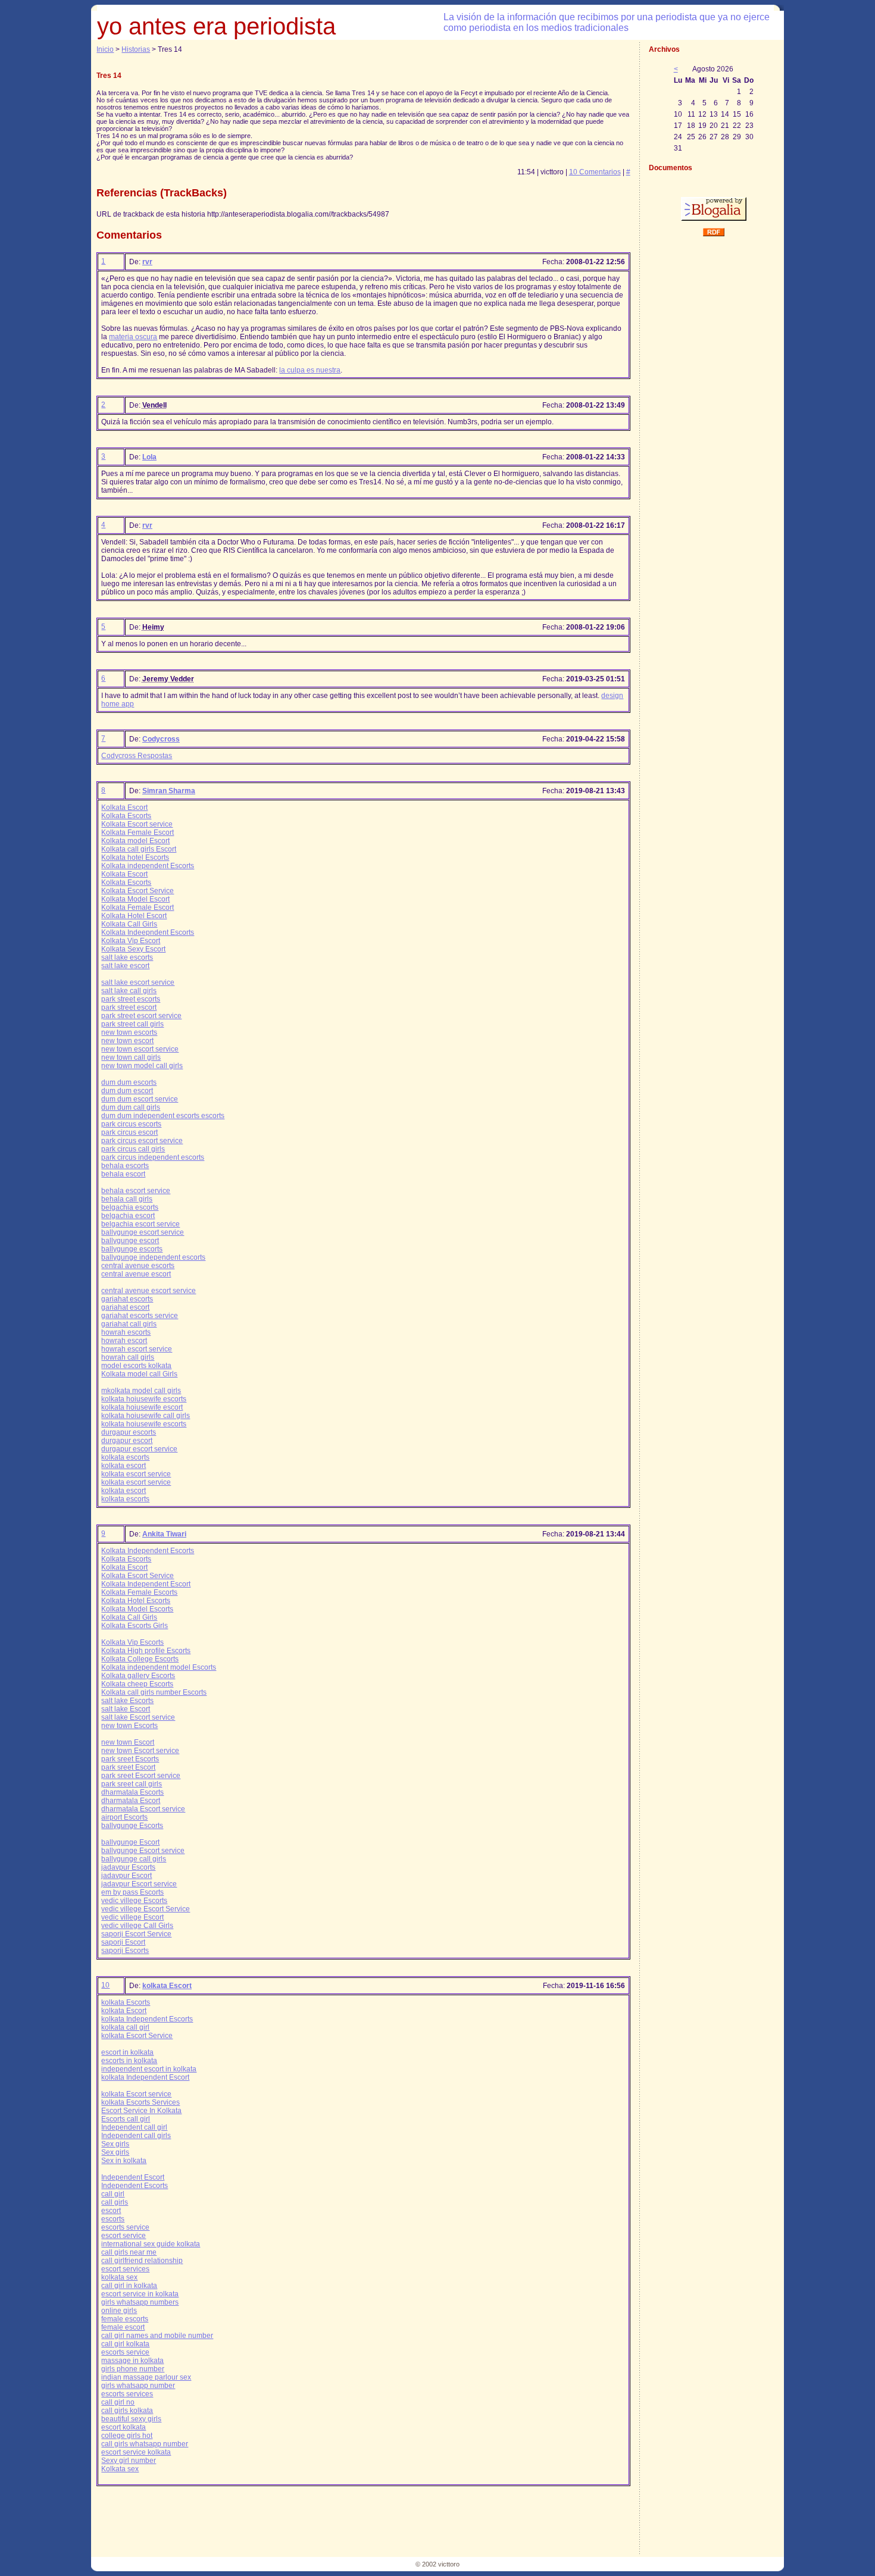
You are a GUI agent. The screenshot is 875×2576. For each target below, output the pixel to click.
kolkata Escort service (136, 2094)
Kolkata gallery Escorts (138, 1676)
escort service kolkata (136, 2452)
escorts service (125, 2227)
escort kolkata (124, 2427)
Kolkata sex (120, 2469)
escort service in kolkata (140, 2294)
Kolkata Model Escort (135, 899)
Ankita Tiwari (164, 1534)
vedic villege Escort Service (146, 1909)
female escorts (125, 2319)
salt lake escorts (127, 957)
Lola (149, 457)
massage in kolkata (132, 2361)
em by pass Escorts (132, 1892)
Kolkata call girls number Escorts (154, 1692)
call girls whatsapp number (145, 2444)
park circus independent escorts (153, 1157)
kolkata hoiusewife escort (142, 1407)
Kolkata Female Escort (137, 832)
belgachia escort (128, 1216)
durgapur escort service (139, 1449)
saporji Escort (123, 1942)
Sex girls (115, 2144)
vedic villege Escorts (134, 1901)
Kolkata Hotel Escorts (136, 1601)
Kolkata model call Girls (139, 1374)
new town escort (127, 1041)
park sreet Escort (128, 1767)
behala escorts (125, 1166)
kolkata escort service (136, 1474)
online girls (119, 2311)
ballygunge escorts (132, 1249)
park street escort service (141, 1016)
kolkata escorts (125, 1457)
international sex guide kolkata (151, 2244)
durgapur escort (127, 1441)
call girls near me (129, 2252)
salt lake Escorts (127, 1701)
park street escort (129, 1007)
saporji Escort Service (136, 1934)
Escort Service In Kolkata (141, 2111)
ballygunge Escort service (143, 1851)
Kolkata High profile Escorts (146, 1651)
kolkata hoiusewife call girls (146, 1416)
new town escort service (140, 1049)
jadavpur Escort (126, 1876)
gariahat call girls (129, 1324)
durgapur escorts (129, 1432)
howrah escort (124, 1341)
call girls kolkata (127, 2411)
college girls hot (127, 2436)
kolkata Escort (167, 1986)
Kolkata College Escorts (140, 1659)
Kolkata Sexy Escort (133, 949)
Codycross (161, 739)
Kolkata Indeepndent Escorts (148, 932)
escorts (113, 2219)
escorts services (127, 2394)
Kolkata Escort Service (137, 891)
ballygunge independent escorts (153, 1257)
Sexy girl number (129, 2461)
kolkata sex (119, 2277)
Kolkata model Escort (135, 841)
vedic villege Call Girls (137, 1926)
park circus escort (129, 1132)
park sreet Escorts (130, 1759)
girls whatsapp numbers (140, 2302)
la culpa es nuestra (310, 370)
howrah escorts (126, 1332)
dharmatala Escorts (132, 1792)
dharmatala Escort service (143, 1809)
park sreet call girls (132, 1784)
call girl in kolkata (129, 2286)
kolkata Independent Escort (145, 2077)
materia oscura (133, 337)
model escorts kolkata (136, 1366)
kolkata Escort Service (137, 2036)
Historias (136, 49)
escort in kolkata (127, 2052)
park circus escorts (131, 1124)
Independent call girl (134, 2127)
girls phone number (133, 2369)
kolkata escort (124, 1466)
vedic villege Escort (132, 1917)
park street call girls (132, 1024)
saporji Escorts (125, 1951)
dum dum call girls (131, 1107)
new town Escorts (129, 1726)
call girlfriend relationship (142, 2261)
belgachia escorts (130, 1207)
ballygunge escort (130, 1241)
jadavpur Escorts (128, 1867)
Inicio (105, 49)
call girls (115, 2202)
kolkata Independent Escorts (147, 2019)
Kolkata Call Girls (129, 924)
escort (111, 2211)
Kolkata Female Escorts (139, 1592)
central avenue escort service (149, 1291)
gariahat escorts (127, 1299)
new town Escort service (140, 1751)
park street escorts (131, 999)
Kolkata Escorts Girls (135, 1626)
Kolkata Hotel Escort (134, 916)
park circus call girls (133, 1149)
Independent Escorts (135, 2186)
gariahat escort (125, 1307)
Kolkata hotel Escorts (135, 857)
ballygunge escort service (143, 1232)
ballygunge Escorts (132, 1826)
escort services (125, 2269)
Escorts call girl (126, 2119)
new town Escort (128, 1742)
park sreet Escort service (141, 1776)
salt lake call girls (129, 991)
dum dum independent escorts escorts (163, 1116)
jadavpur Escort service (139, 1884)
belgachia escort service (140, 1224)
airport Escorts (124, 1817)
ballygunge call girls (134, 1859)
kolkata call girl (125, 2027)
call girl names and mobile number (157, 2336)
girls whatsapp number (138, 2386)
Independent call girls (136, 2136)
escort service (124, 2236)
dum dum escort (127, 1091)
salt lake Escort (126, 1709)
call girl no (118, 2402)
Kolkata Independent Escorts (148, 1551)
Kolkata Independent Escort (146, 1584)
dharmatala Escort (131, 1801)
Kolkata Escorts (126, 816)
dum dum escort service (140, 1099)
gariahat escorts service (140, 1316)
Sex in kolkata (124, 2161)
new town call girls (131, 1057)
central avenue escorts (138, 1266)
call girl (113, 2194)
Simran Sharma (169, 791)
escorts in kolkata (129, 2061)
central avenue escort (136, 1274)
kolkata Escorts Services (140, 2102)
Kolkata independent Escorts (148, 866)
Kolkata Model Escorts (137, 1609)
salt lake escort (125, 966)
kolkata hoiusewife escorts (144, 1399)
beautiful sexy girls (131, 2419)
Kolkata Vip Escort (131, 941)
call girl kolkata (125, 2344)
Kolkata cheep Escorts (137, 1684)
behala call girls (127, 1199)
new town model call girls (142, 1066)
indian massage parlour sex (146, 2377)
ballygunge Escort (130, 1842)
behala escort (123, 1174)
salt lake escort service (138, 982)
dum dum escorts (129, 1082)
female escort (123, 2327)
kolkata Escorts (126, 2002)
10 (105, 1985)
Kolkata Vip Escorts (132, 1642)
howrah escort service (137, 1349)
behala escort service (136, 1191)
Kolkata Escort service (137, 824)
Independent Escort (133, 2177)
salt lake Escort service (138, 1717)
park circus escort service (142, 1141)
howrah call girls (128, 1357)
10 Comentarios (595, 172)
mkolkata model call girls (141, 1391)
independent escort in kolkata (149, 2069)
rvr (147, 262)
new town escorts (129, 1032)
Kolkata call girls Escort (139, 849)
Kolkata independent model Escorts (159, 1667)
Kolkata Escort (124, 807)
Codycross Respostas (137, 756)
